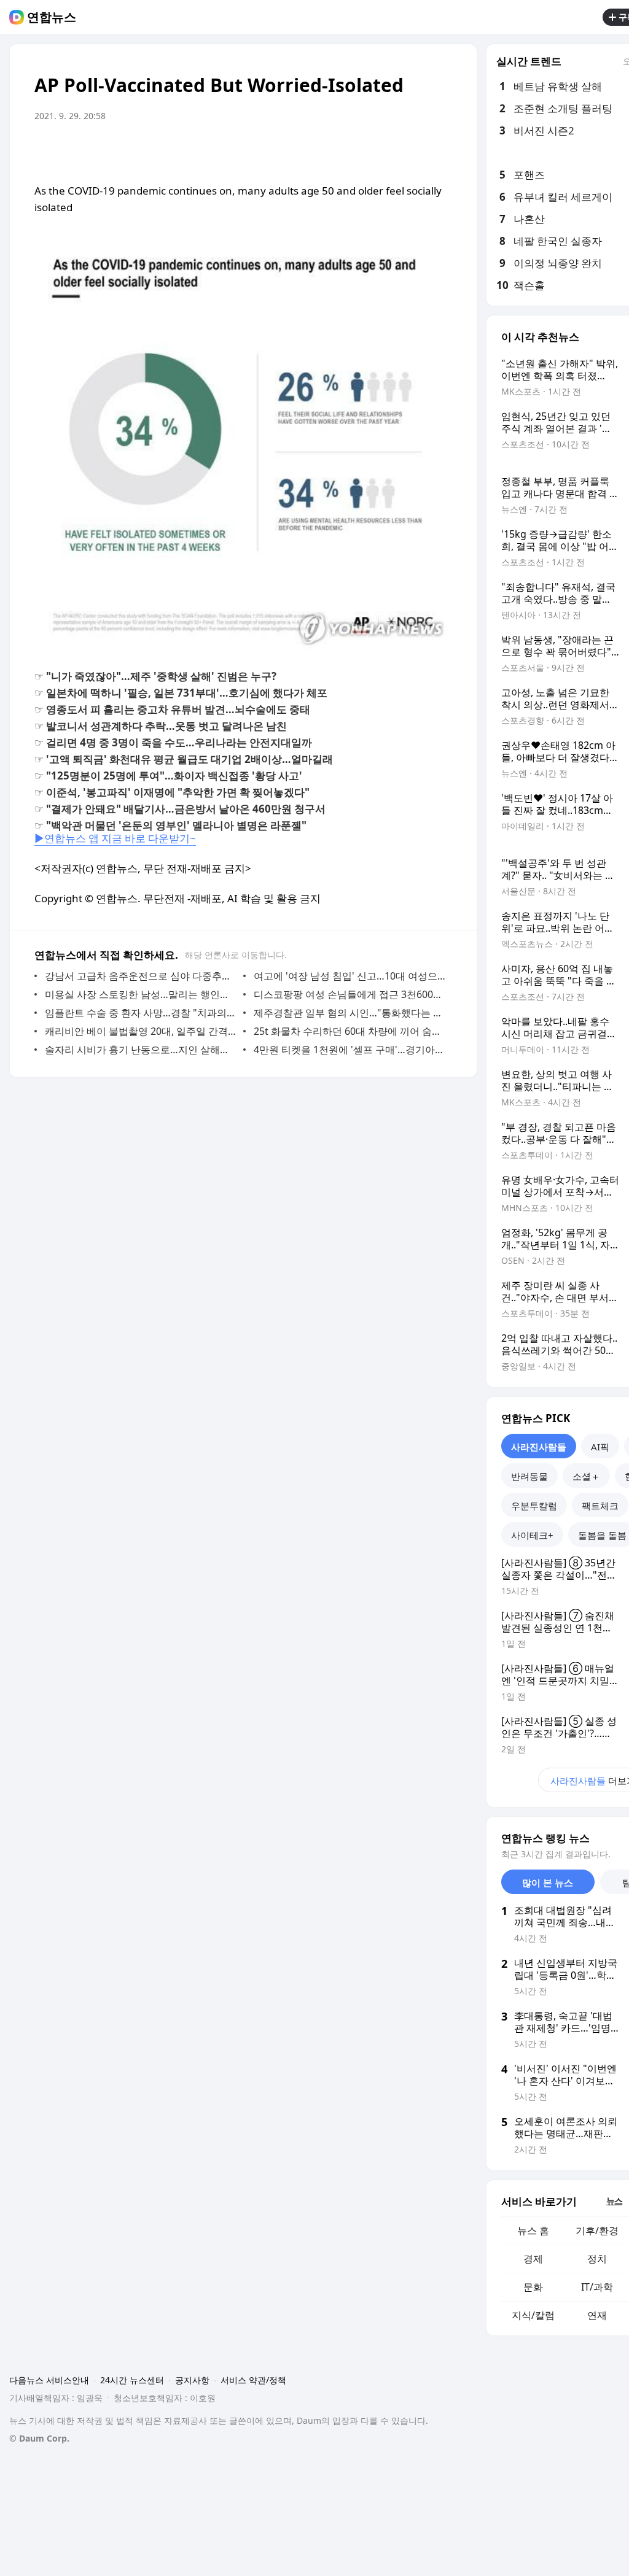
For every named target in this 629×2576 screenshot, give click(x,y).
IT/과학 (597, 2287)
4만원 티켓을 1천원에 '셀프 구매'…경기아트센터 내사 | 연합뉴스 (350, 1050)
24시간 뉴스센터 (132, 2380)
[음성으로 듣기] (391, 150)
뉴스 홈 (533, 2230)
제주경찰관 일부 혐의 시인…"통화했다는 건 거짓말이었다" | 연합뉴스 (350, 1013)
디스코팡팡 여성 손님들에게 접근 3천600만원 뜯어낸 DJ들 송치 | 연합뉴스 (350, 994)
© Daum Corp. (39, 2438)
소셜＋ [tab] (586, 1476)
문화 (533, 2287)
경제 (533, 2259)
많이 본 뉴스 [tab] (548, 1882)
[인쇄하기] (440, 150)
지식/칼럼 (533, 2315)
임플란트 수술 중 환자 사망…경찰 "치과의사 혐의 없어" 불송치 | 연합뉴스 (141, 1013)
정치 (597, 2259)
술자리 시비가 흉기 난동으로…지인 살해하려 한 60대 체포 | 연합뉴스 (141, 1050)
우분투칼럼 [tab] (534, 1506)
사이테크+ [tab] (532, 1535)
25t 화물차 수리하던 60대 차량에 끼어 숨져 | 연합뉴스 (350, 1031)
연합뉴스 (52, 17)
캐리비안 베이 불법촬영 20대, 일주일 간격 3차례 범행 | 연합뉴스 (141, 1031)
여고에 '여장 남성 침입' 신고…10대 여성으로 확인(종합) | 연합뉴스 (350, 976)
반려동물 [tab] (529, 1476)
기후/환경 (597, 2230)
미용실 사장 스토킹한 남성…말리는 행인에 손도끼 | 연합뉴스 (141, 994)
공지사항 (192, 2380)
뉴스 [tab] (614, 2201)
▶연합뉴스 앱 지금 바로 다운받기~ (115, 838)
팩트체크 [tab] (600, 1506)
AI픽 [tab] (600, 1447)
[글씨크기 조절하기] (415, 150)
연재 (597, 2315)
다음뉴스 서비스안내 (49, 2380)
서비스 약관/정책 (253, 2380)
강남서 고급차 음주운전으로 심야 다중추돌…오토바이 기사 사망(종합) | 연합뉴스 (141, 976)
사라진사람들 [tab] (539, 1447)
